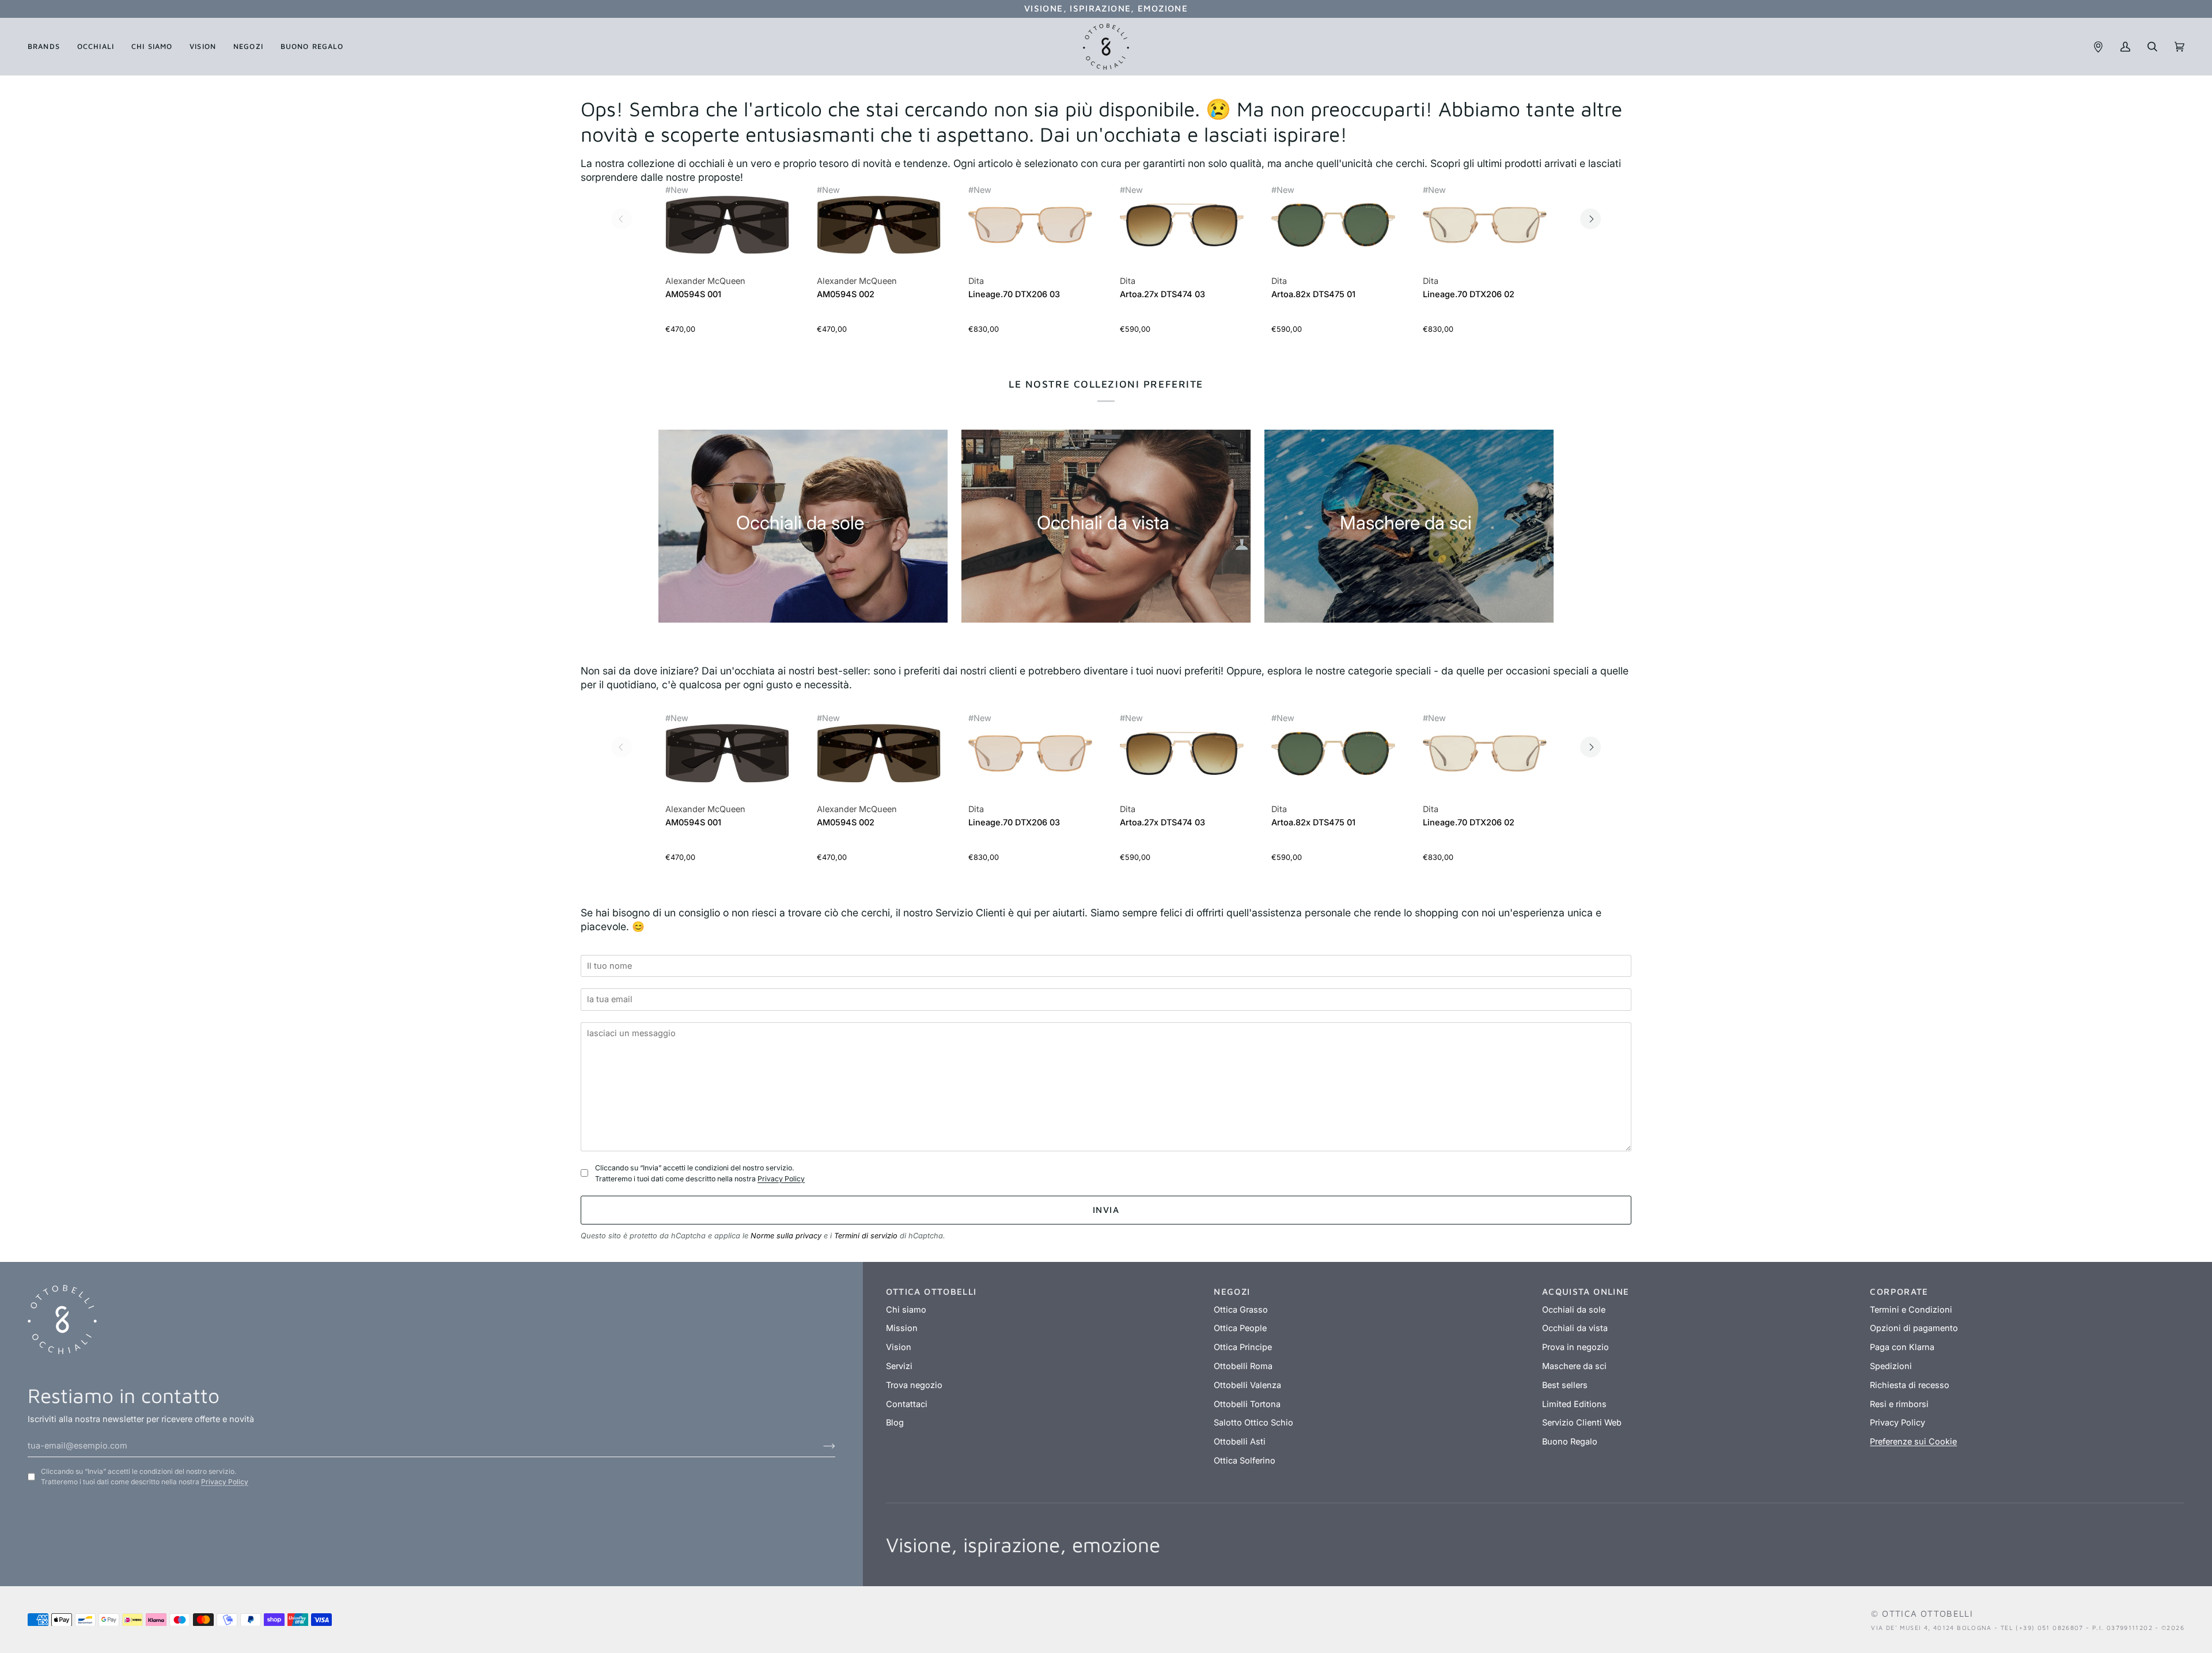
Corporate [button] (1899, 1291)
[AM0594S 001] (727, 231)
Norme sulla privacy (786, 1236)
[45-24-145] (1333, 225)
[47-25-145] (1182, 225)
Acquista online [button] (1586, 1291)
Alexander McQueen (705, 281)
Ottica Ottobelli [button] (931, 1291)
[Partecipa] (820, 1446)
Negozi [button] (1232, 1291)
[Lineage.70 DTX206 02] (1485, 231)
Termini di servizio (866, 1236)
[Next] (1590, 219)
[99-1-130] (727, 225)
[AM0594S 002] (879, 231)
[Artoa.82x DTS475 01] (1333, 231)
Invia (1106, 1210)
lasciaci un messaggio (634, 1017)
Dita (976, 281)
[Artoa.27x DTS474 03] (1182, 231)
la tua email (613, 983)
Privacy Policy (781, 1179)
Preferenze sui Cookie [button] (1913, 1442)
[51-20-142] (1030, 225)
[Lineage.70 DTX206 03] (1030, 231)
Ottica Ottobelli (1927, 1613)
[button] (48, 47)
